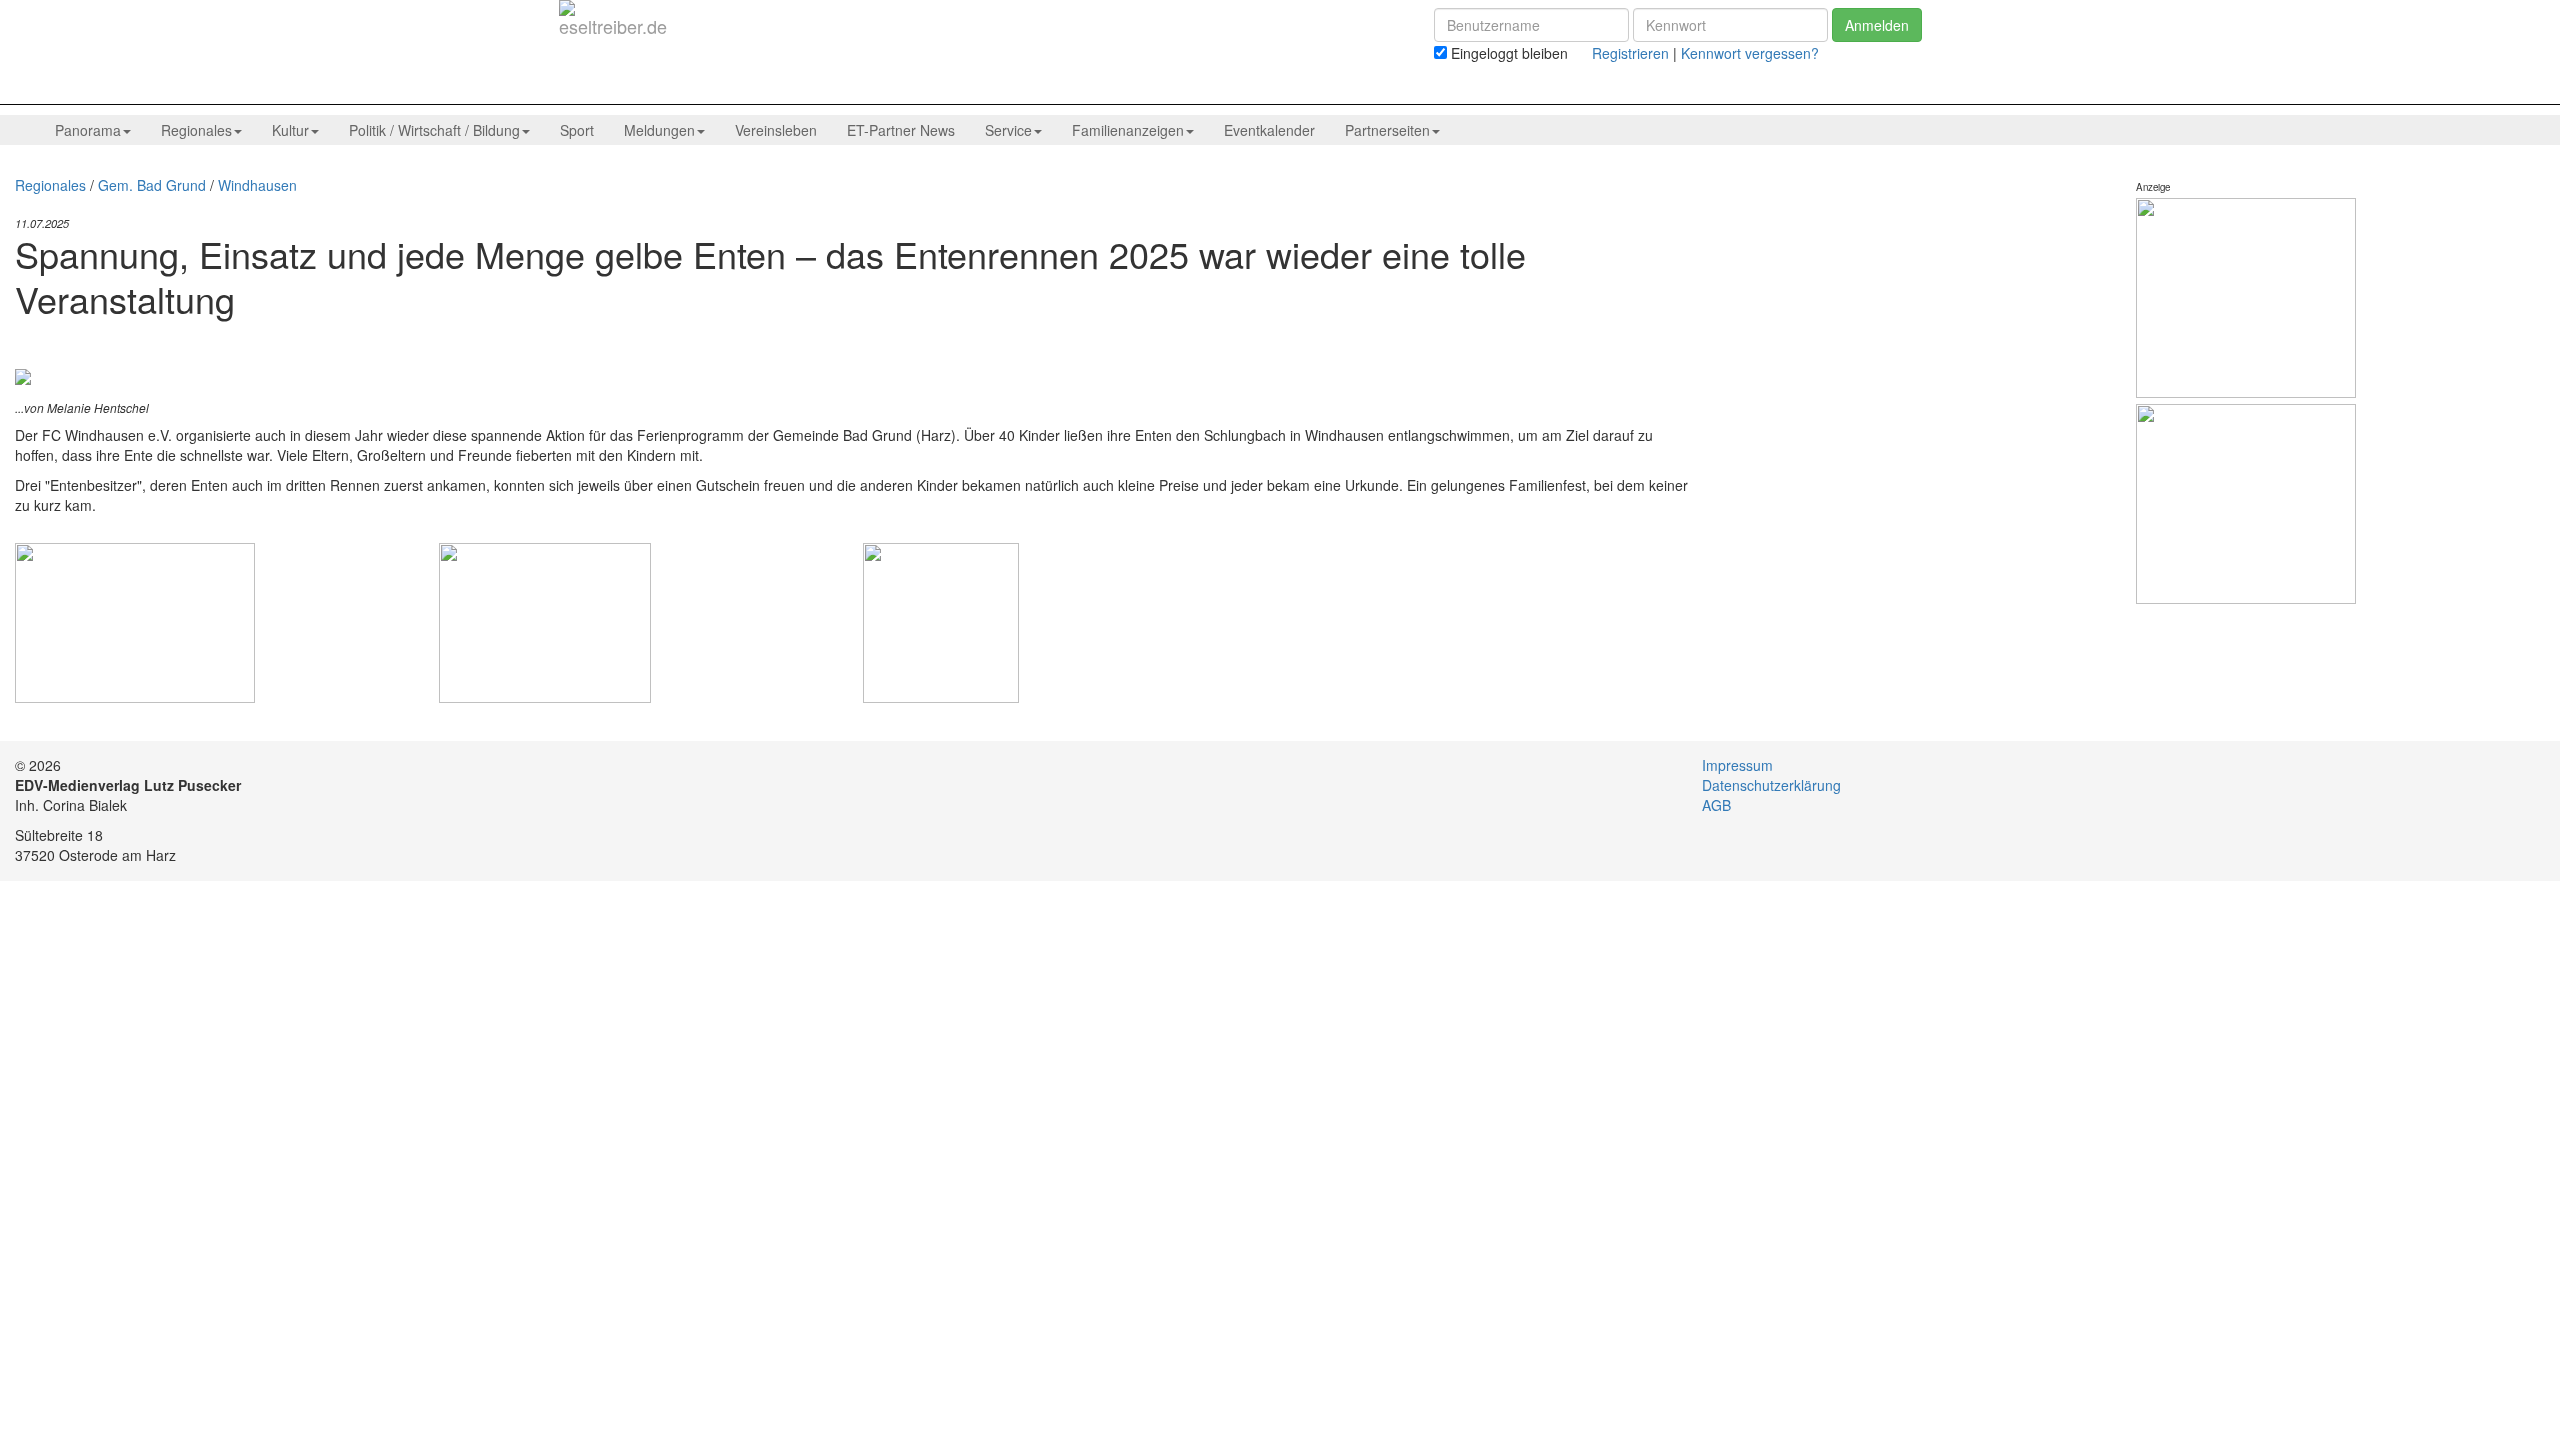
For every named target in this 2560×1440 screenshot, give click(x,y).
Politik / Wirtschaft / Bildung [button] (434, 130)
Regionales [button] (196, 130)
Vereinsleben (776, 130)
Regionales (50, 185)
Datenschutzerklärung (1771, 785)
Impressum (1737, 765)
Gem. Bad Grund (152, 185)
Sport (577, 130)
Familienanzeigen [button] (1128, 130)
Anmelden (1877, 25)
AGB (1716, 805)
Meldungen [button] (659, 130)
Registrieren (1630, 53)
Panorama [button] (88, 130)
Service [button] (1008, 130)
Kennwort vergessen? (1750, 53)
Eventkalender (1269, 130)
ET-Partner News (901, 130)
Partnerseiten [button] (1387, 130)
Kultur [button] (290, 130)
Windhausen (257, 185)
